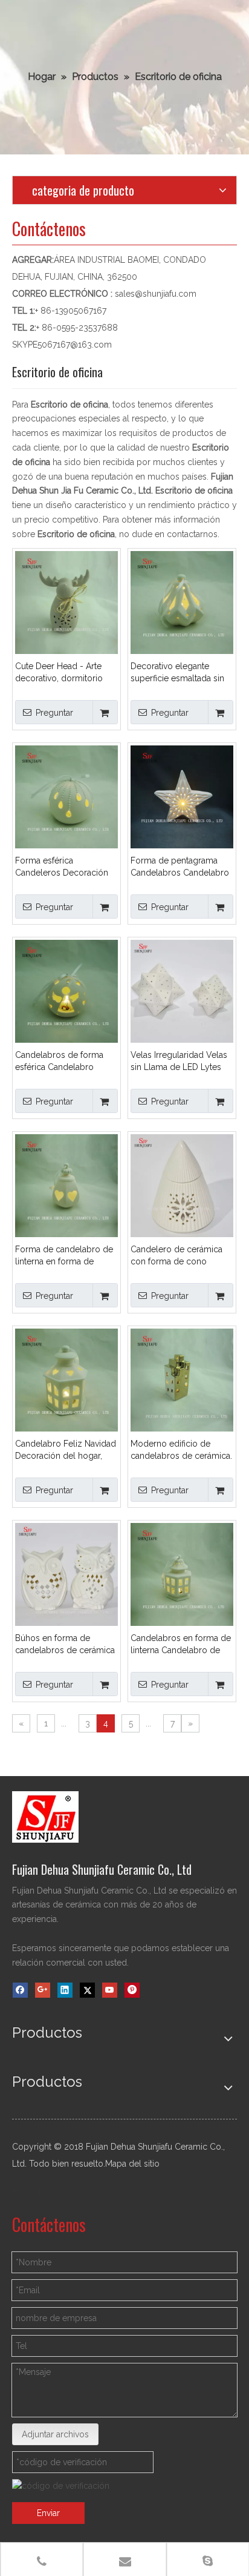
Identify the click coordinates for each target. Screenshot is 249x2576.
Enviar (48, 2513)
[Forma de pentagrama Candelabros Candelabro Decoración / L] (182, 796)
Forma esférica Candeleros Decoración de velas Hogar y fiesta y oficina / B (63, 867)
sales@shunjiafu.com (156, 294)
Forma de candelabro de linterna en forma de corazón (64, 1256)
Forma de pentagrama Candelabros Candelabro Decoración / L (180, 867)
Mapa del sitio (132, 2164)
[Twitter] (87, 1990)
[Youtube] (110, 1990)
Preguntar (54, 713)
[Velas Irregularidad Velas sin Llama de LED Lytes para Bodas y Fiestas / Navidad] (182, 990)
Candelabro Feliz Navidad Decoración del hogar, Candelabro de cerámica (66, 1450)
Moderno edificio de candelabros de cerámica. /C (181, 1450)
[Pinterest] (132, 1990)
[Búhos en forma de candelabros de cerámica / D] (66, 1573)
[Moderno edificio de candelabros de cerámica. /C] (182, 1379)
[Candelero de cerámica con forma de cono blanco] (182, 1184)
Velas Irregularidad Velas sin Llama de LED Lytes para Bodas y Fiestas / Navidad (179, 1062)
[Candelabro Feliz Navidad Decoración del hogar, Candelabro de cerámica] (66, 1379)
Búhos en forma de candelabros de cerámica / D (65, 1645)
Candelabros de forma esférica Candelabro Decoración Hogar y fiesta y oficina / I (66, 1062)
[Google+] (43, 1990)
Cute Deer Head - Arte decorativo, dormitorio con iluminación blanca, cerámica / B (61, 673)
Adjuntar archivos (55, 2434)
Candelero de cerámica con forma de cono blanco (176, 1256)
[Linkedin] (65, 1990)
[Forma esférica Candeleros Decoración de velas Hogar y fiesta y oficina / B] (66, 796)
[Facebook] (20, 1990)
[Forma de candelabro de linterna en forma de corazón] (66, 1184)
